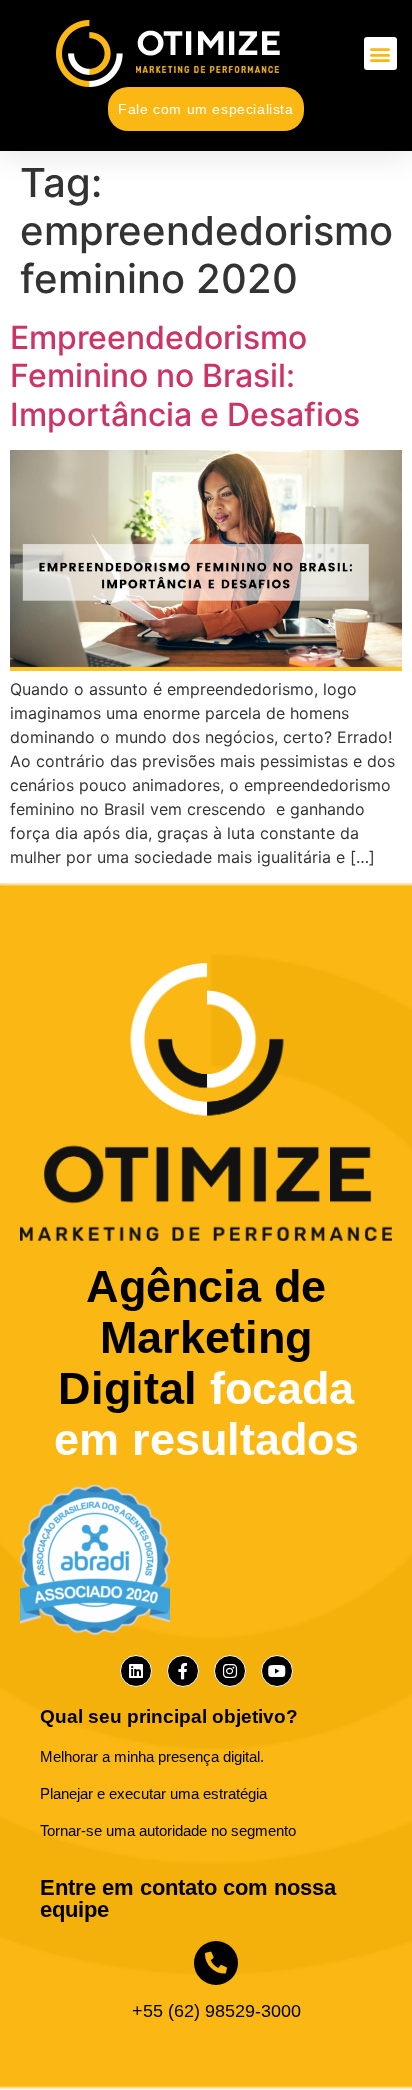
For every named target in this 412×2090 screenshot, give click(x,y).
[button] (380, 53)
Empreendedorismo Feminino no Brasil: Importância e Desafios (185, 376)
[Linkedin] (136, 1671)
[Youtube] (277, 1671)
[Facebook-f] (183, 1671)
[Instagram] (230, 1671)
